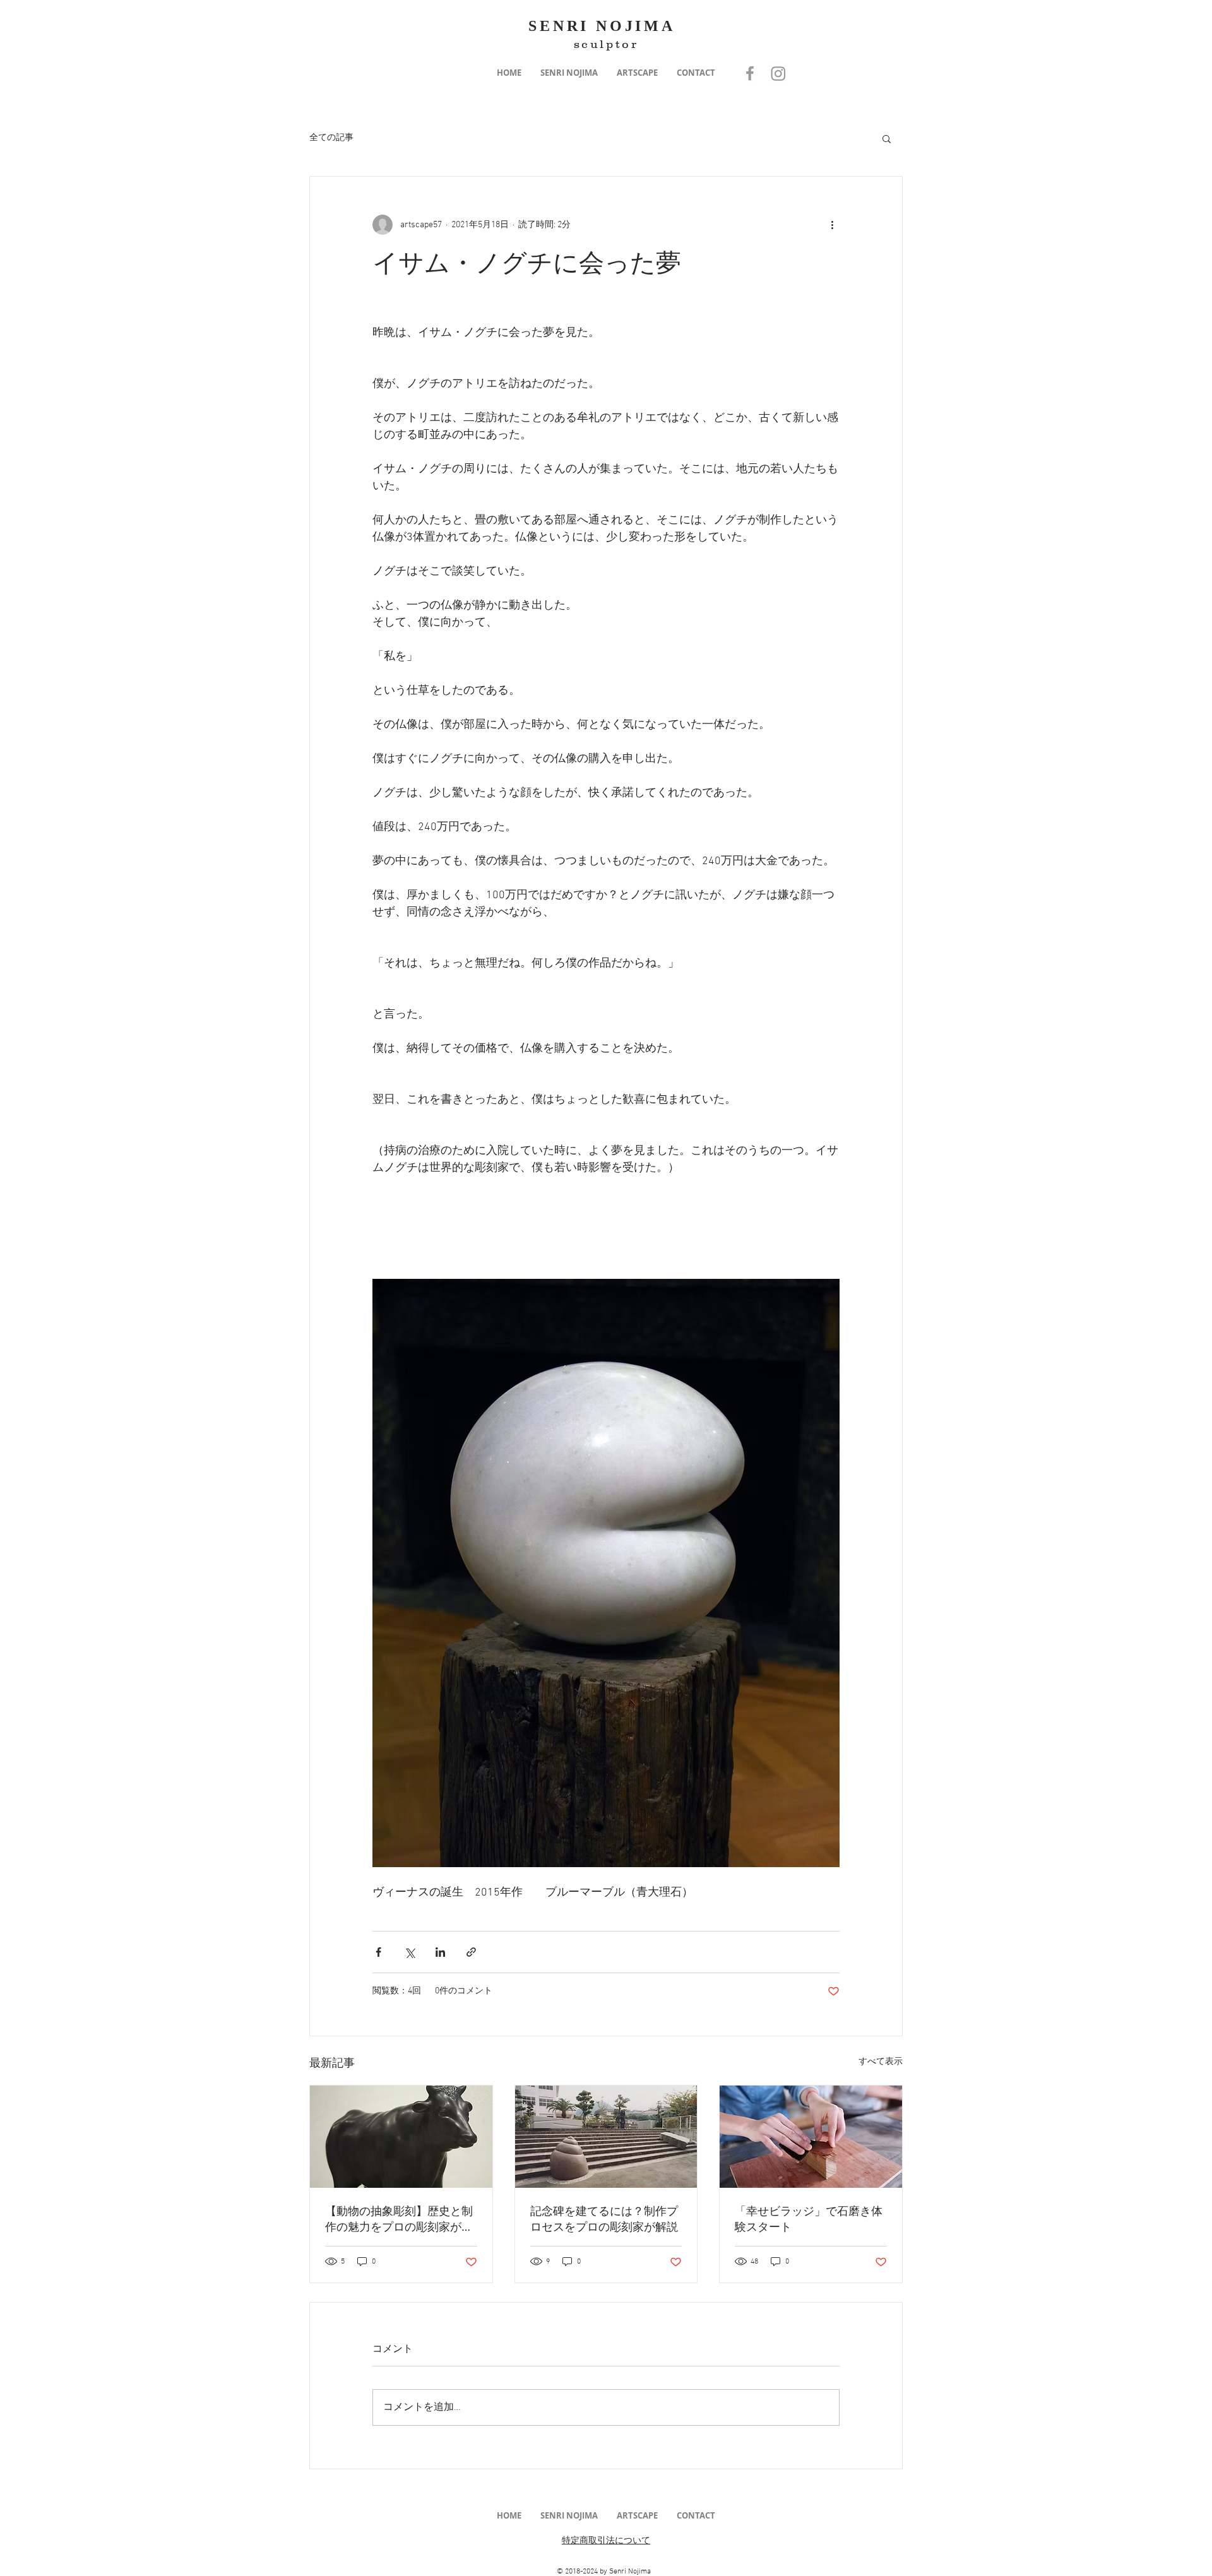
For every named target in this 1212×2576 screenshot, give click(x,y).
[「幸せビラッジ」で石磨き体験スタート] (811, 2137)
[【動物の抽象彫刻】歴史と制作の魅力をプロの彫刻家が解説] (401, 2137)
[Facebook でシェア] (378, 1952)
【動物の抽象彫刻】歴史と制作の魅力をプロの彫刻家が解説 (399, 2219)
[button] (569, 73)
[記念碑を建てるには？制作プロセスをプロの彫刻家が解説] (606, 2137)
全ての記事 (331, 138)
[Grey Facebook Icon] (750, 73)
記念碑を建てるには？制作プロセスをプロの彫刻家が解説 (604, 2218)
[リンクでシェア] (471, 1952)
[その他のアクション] (832, 225)
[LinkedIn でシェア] (440, 1952)
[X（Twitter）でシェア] (409, 1952)
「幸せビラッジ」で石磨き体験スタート (809, 2218)
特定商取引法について (606, 2541)
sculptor (606, 44)
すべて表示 (881, 2062)
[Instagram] (778, 73)
